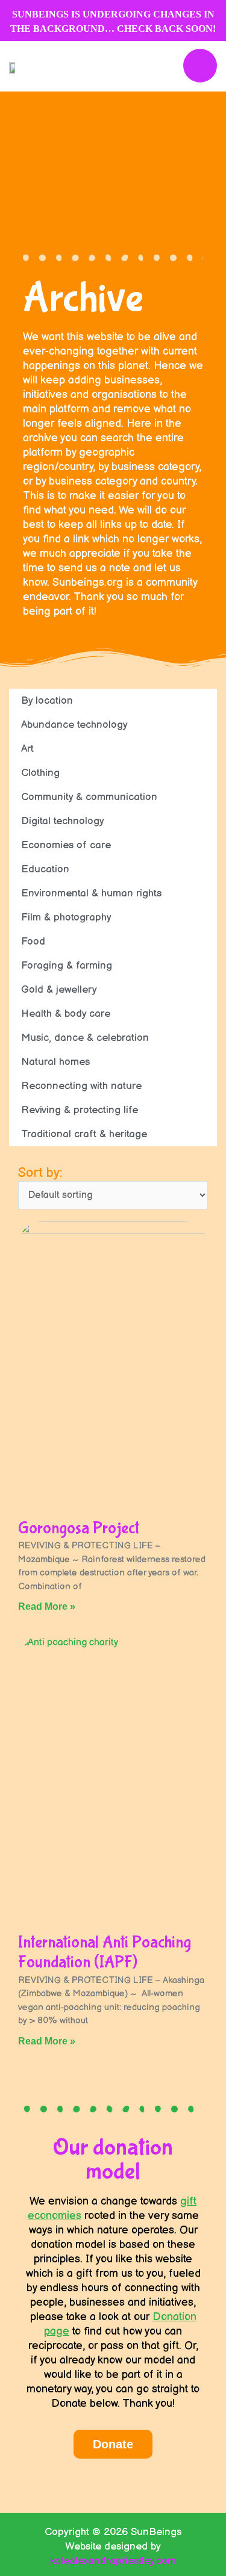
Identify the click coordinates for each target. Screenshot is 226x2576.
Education (45, 869)
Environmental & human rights (91, 893)
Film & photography (66, 917)
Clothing (40, 773)
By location (47, 701)
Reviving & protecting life (80, 1110)
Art (27, 749)
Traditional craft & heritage (84, 1134)
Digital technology (63, 821)
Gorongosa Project (79, 1528)
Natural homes (55, 1062)
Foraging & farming (67, 966)
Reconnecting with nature (81, 1086)
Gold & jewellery (59, 990)
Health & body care (66, 1014)
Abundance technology (74, 725)
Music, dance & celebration (85, 1038)
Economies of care (66, 845)
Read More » (47, 1606)
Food (33, 942)
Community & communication (89, 797)
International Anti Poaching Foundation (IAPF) (105, 1953)
